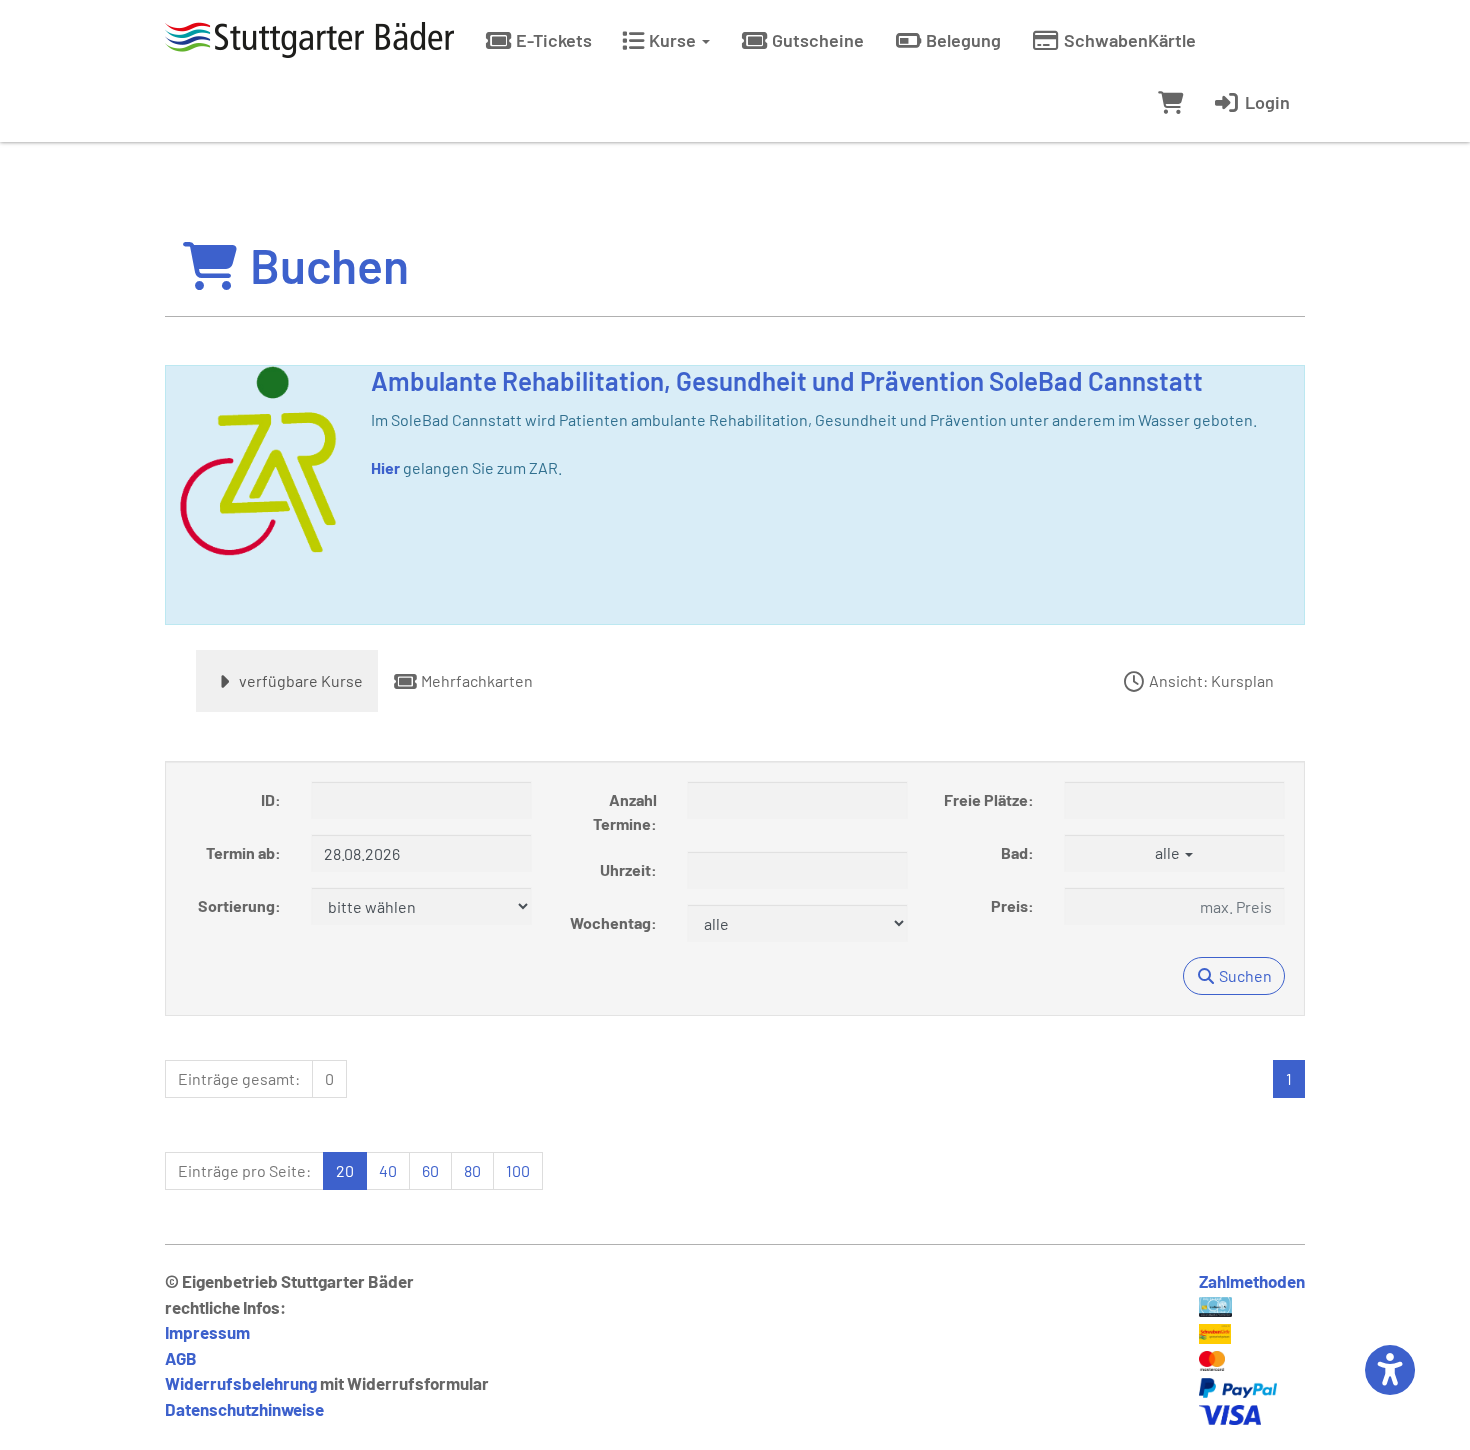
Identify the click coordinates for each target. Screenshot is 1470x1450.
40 (388, 1170)
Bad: (1017, 852)
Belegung (961, 40)
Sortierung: (239, 905)
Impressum (207, 1332)
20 (345, 1170)
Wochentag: (613, 922)
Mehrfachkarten (475, 680)
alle (1169, 852)
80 (472, 1170)
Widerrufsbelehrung (241, 1383)
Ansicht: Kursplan (1210, 680)
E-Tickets (552, 40)
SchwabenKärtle (1128, 40)
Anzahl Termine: (625, 811)
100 (518, 1170)
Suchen (1244, 975)
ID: (271, 799)
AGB (181, 1358)
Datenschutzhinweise (244, 1409)
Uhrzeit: (628, 869)
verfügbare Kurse (299, 680)
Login (1265, 102)
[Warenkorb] (1170, 102)
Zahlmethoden (1252, 1281)
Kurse (672, 40)
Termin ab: (243, 852)
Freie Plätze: (989, 799)
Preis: (1012, 905)
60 (430, 1170)
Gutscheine (816, 40)
